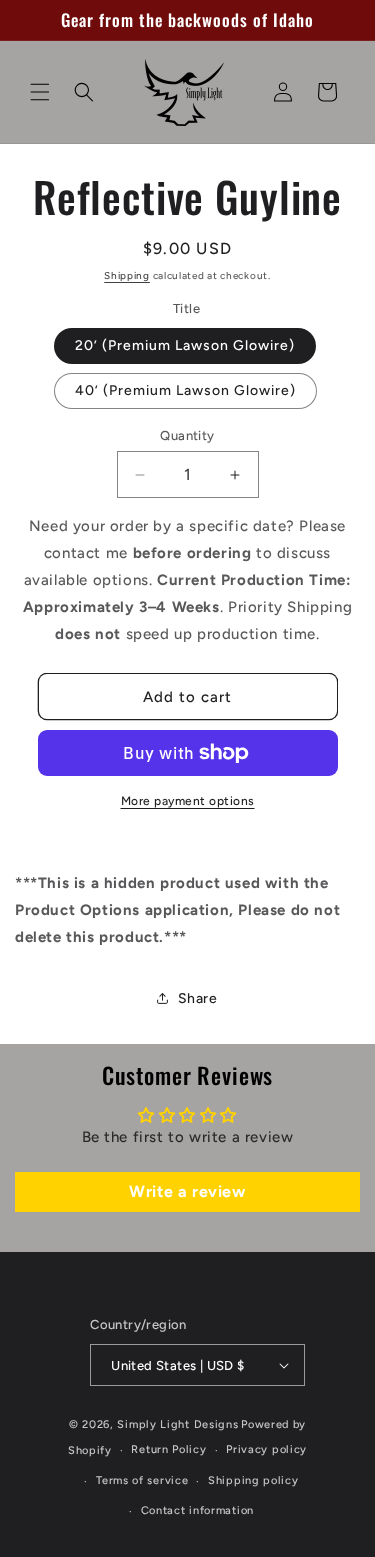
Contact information (197, 1510)
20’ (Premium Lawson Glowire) (185, 345)
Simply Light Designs (177, 1424)
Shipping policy (253, 1480)
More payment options (188, 801)
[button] (40, 92)
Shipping (127, 275)
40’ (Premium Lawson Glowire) (185, 390)
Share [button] (198, 998)
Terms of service (142, 1480)
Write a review (187, 1191)
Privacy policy (266, 1449)
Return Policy (168, 1449)
